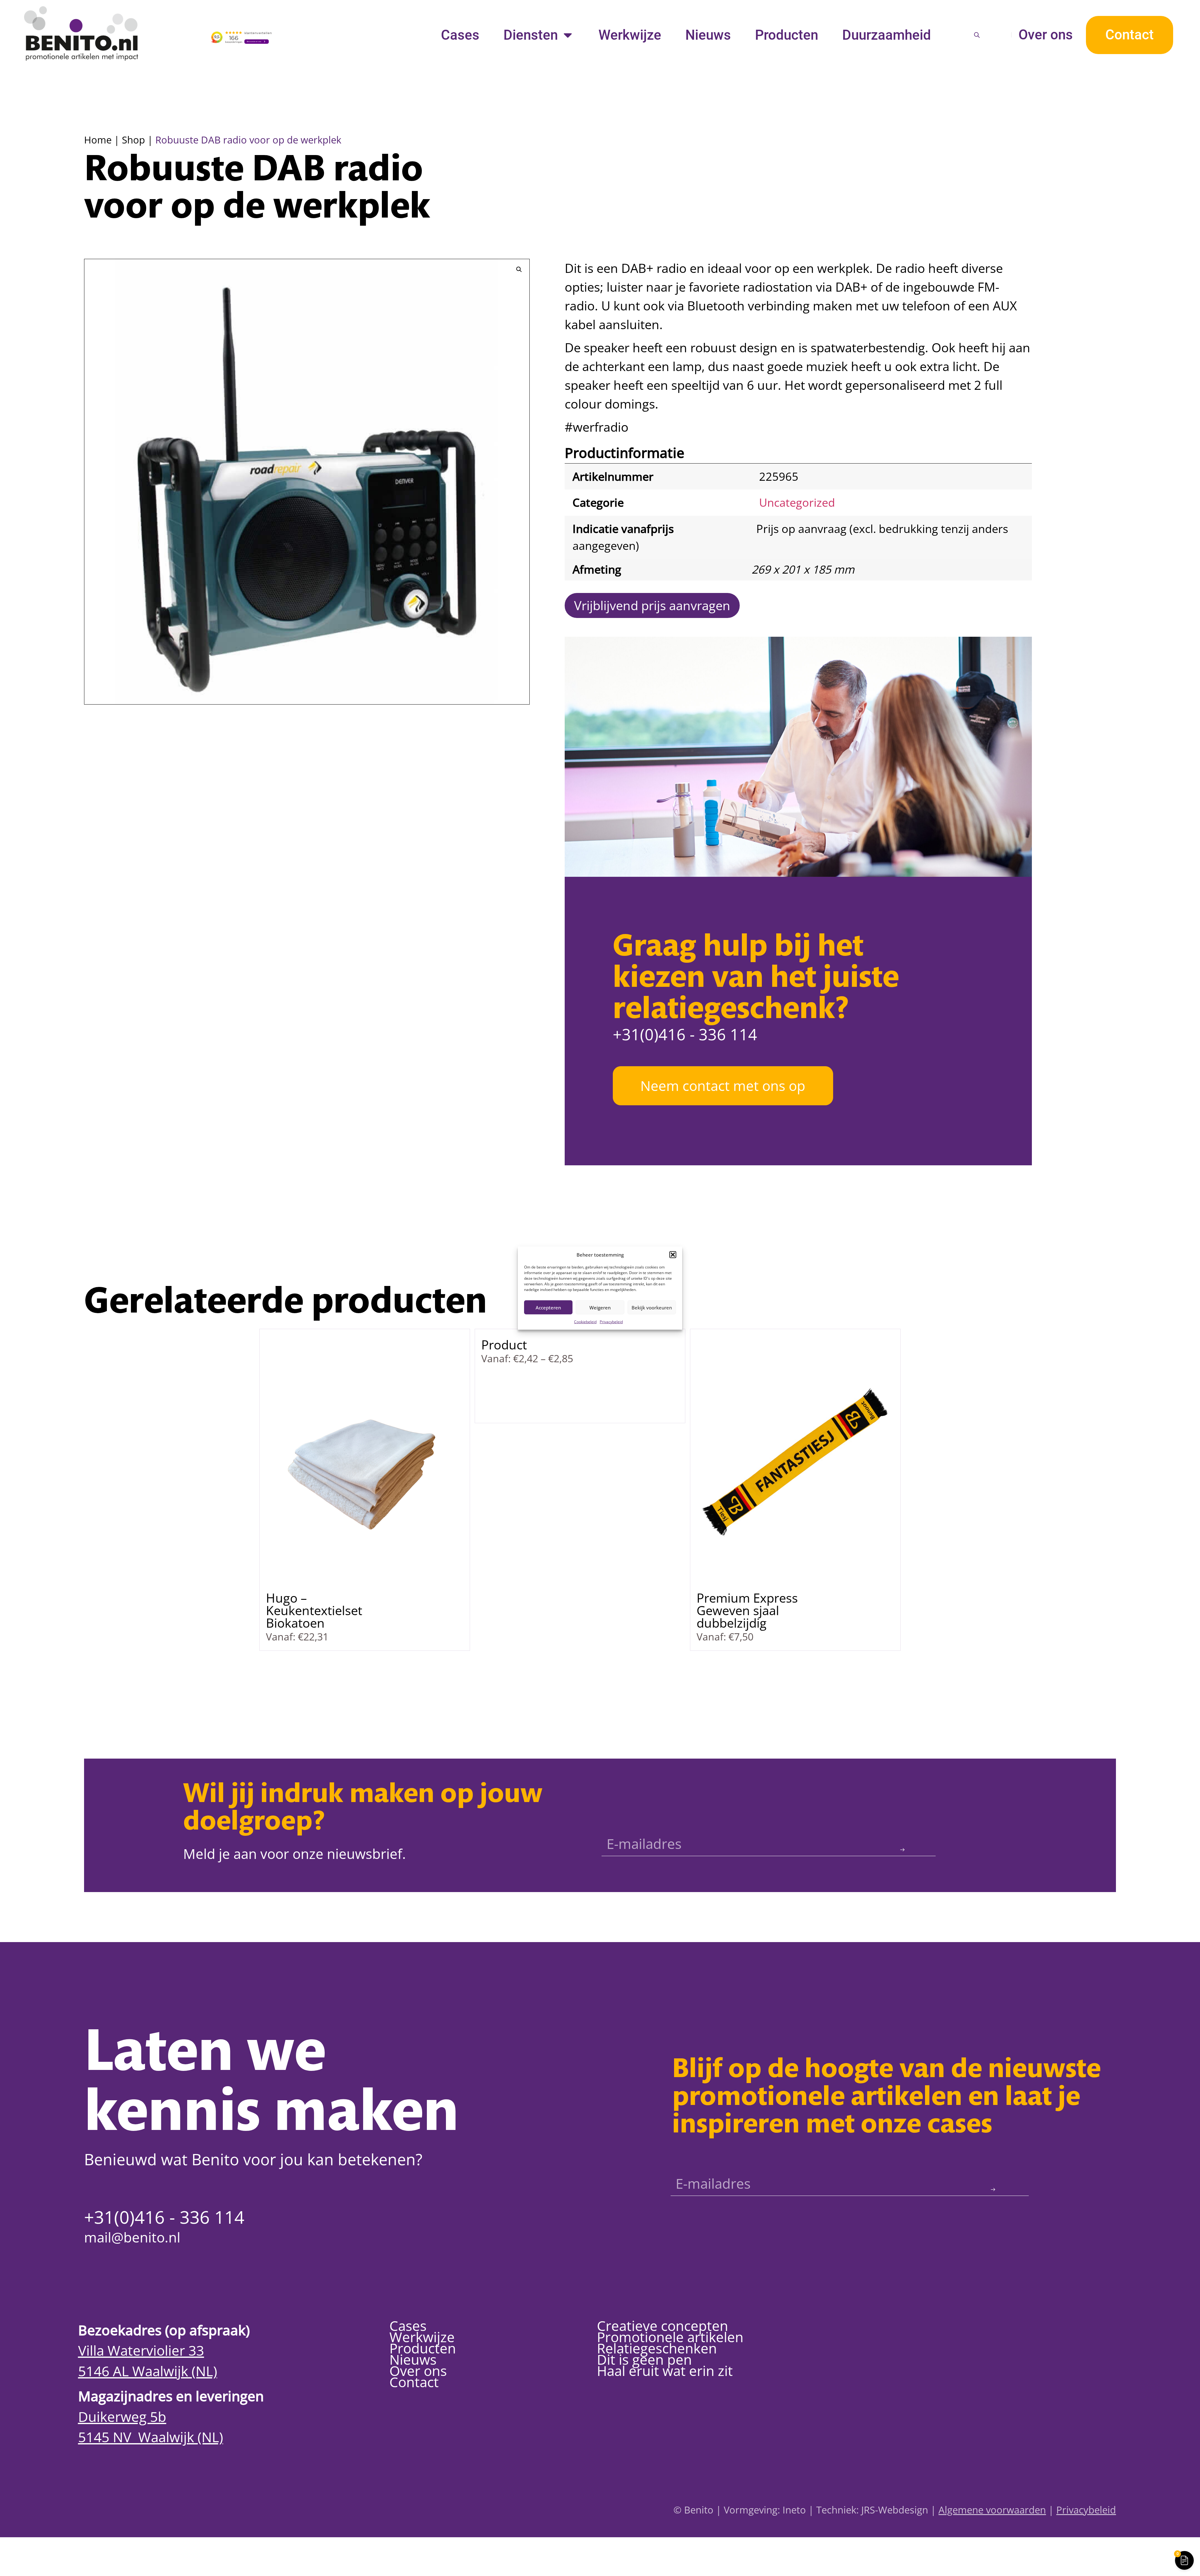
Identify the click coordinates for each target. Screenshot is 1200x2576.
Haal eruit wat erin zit (665, 2371)
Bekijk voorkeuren (652, 1307)
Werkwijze (630, 35)
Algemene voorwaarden (992, 2510)
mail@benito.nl (132, 2237)
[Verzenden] (902, 1850)
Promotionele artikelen (670, 2337)
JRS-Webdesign (895, 2510)
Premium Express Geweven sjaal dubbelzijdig (747, 1610)
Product (504, 1345)
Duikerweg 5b (122, 2417)
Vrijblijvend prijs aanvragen (652, 605)
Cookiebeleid (585, 1322)
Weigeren (600, 1307)
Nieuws (708, 35)
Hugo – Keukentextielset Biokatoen (314, 1610)
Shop (133, 140)
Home (98, 140)
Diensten (531, 35)
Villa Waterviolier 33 (141, 2350)
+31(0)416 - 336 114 (685, 1034)
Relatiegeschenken (657, 2348)
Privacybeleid (611, 1322)
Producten (787, 35)
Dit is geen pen (644, 2359)
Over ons (1046, 35)
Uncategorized (797, 502)
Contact (414, 2382)
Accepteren (548, 1307)
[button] (673, 1255)
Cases (460, 35)
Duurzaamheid (887, 35)
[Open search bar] (977, 35)
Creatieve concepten (662, 2326)
